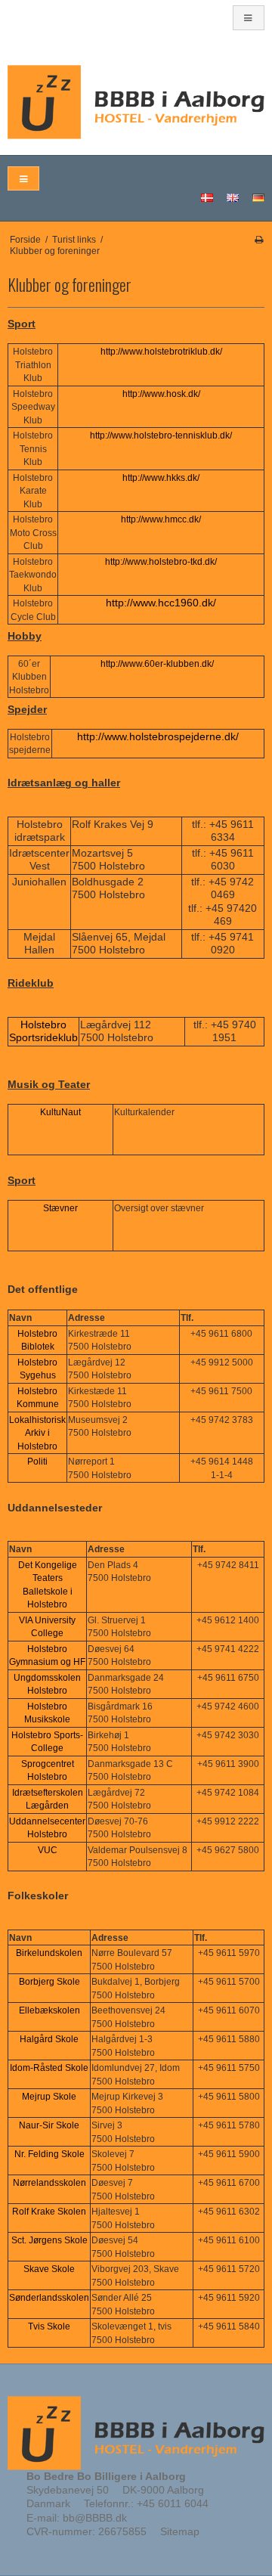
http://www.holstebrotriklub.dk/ (161, 352)
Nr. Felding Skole (49, 2154)
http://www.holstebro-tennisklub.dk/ (161, 436)
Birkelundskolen (49, 1953)
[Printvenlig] (259, 240)
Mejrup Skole (49, 2097)
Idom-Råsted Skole (49, 2068)
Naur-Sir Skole (49, 2125)
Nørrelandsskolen (49, 2183)
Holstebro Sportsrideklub (43, 1031)
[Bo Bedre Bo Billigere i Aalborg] (136, 102)
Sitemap (180, 2531)
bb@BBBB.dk (95, 2518)
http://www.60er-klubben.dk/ (157, 664)
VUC (48, 1850)
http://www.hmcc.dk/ (161, 519)
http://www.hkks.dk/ (161, 478)
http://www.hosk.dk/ (161, 394)
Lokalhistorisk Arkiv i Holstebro (37, 1433)
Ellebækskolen (49, 2010)
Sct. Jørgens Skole (49, 2240)
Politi (37, 1462)
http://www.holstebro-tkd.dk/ (161, 562)
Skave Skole (49, 2269)
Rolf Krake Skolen (49, 2212)
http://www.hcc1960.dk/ (161, 603)
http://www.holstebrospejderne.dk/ (158, 736)
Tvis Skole (49, 2326)
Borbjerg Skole (49, 1982)
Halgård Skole (49, 2039)
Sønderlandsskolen (49, 2298)
